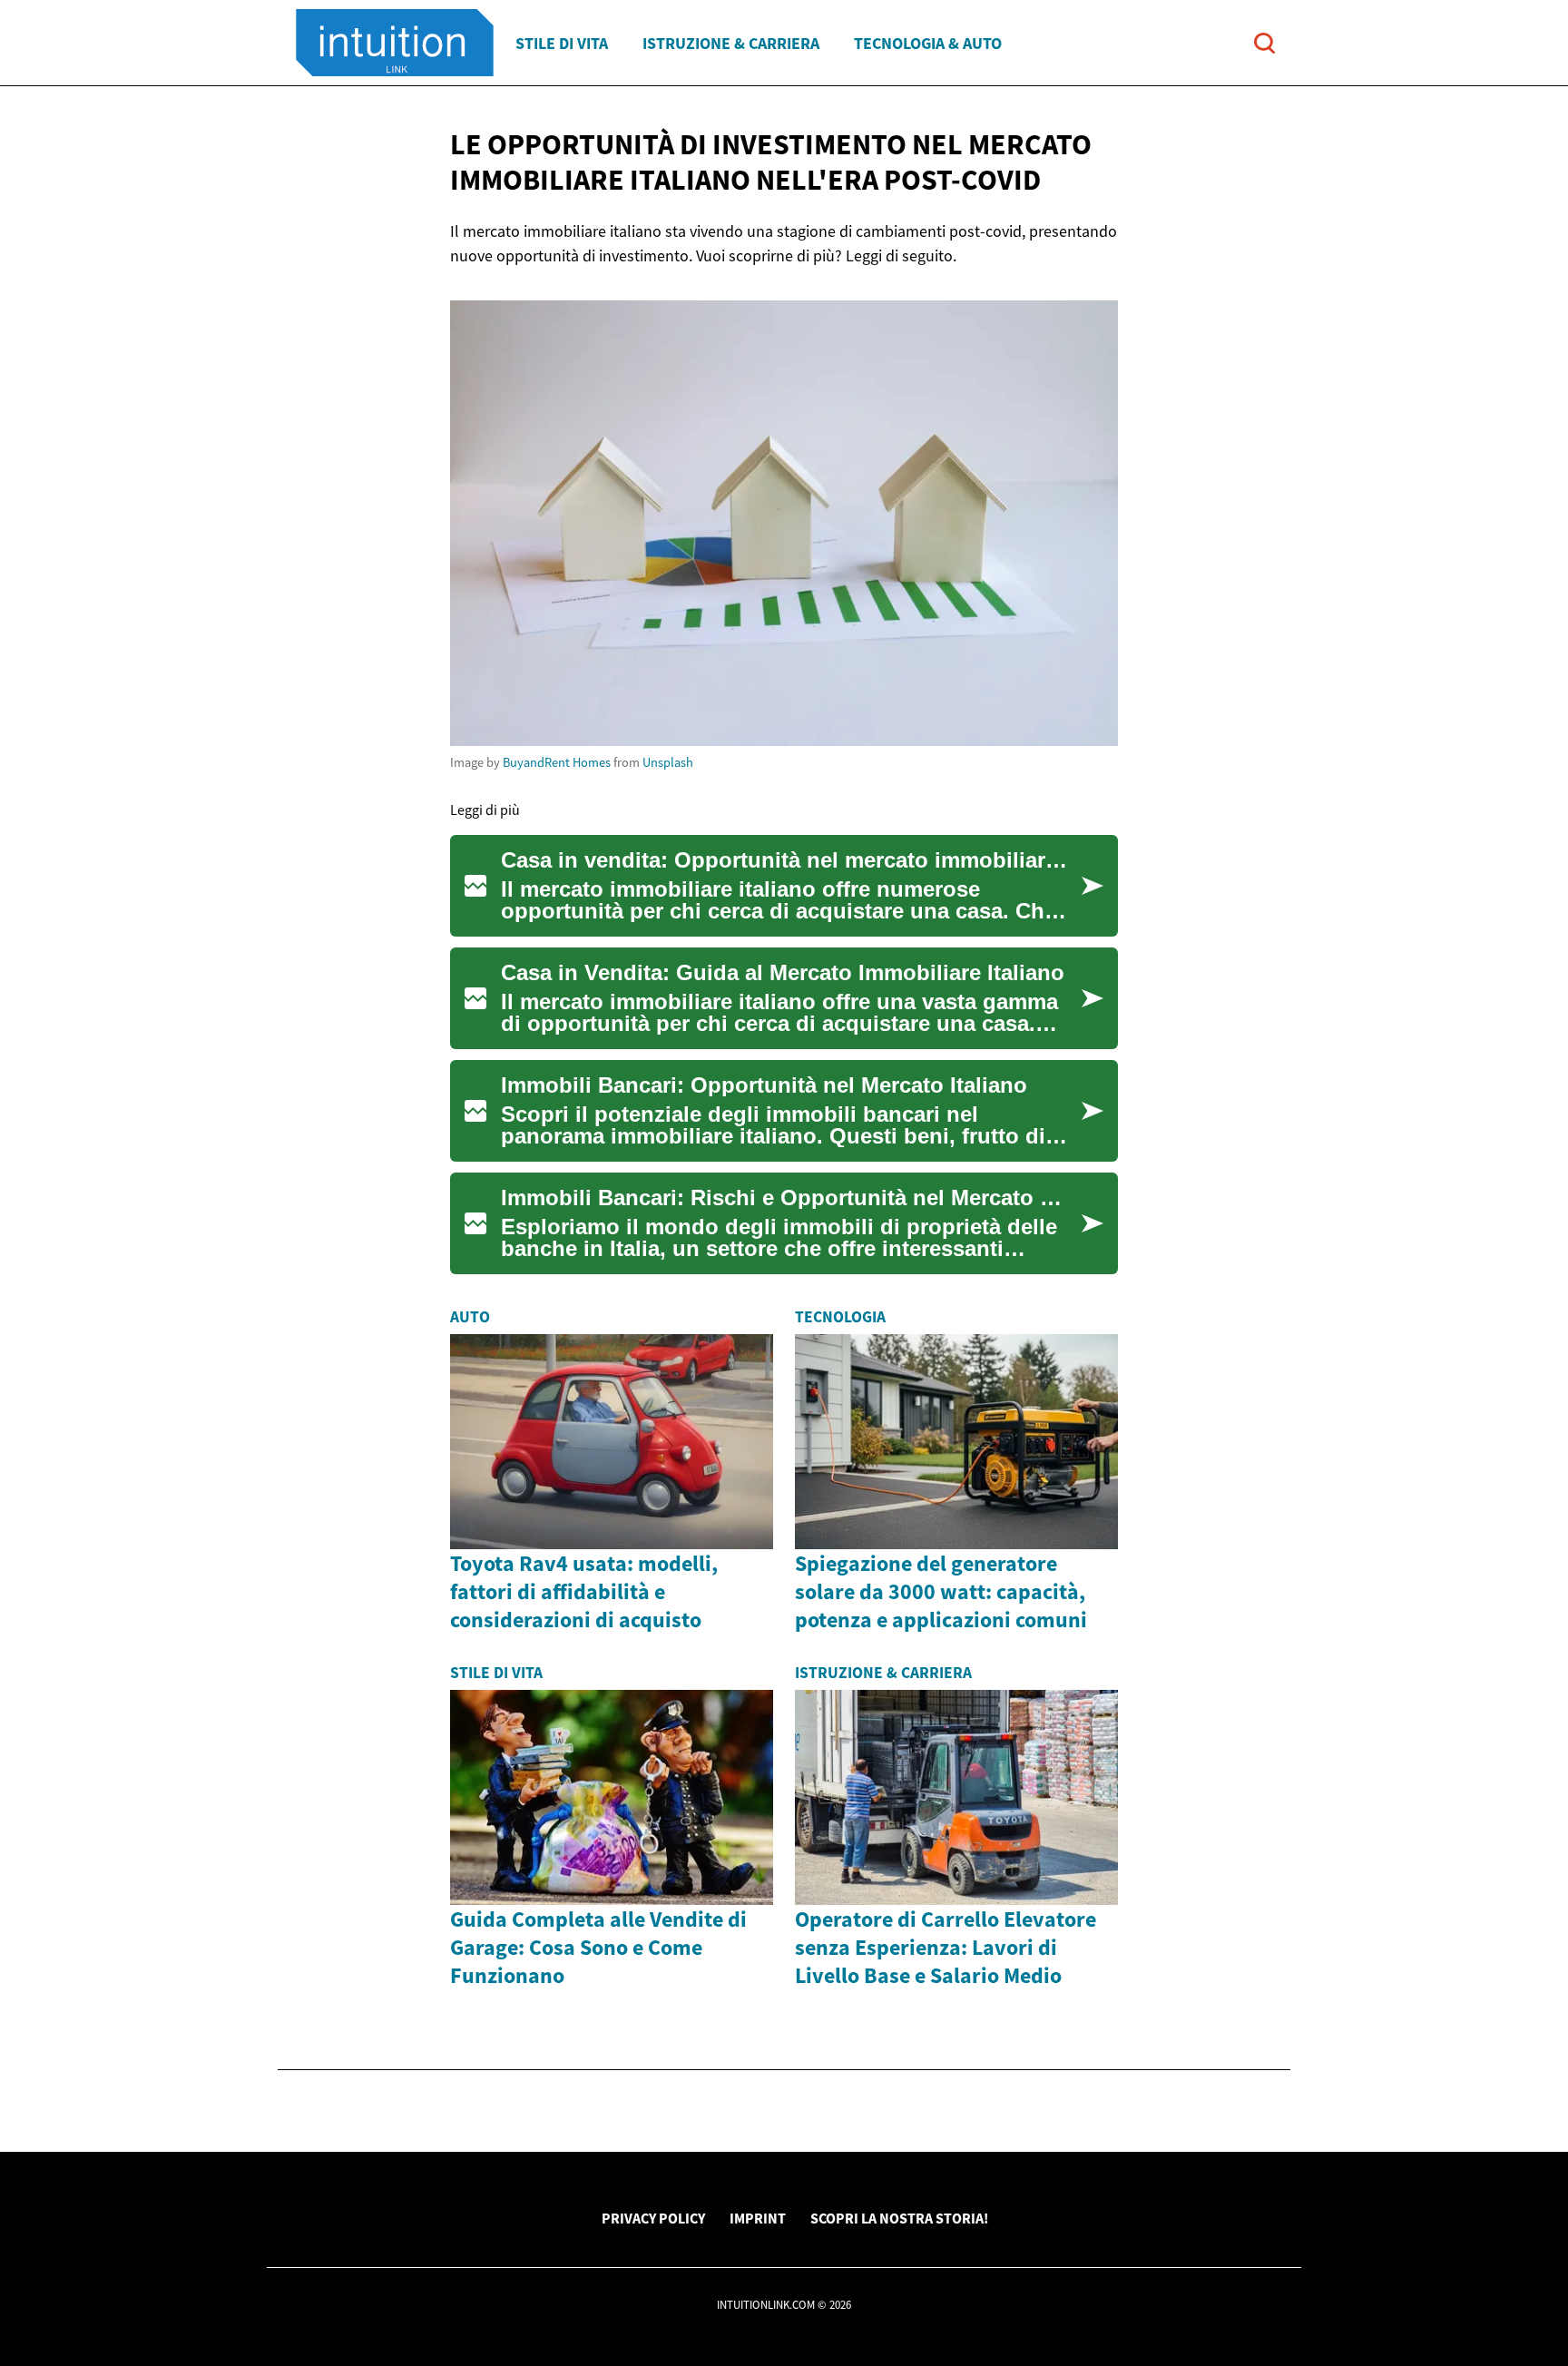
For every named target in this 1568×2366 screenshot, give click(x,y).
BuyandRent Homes (557, 762)
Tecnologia (840, 1317)
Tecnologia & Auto (928, 43)
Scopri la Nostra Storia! (899, 2218)
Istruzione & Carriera (731, 43)
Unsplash (668, 762)
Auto (470, 1317)
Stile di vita (562, 43)
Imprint (758, 2218)
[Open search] (1264, 43)
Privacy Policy (653, 2218)
